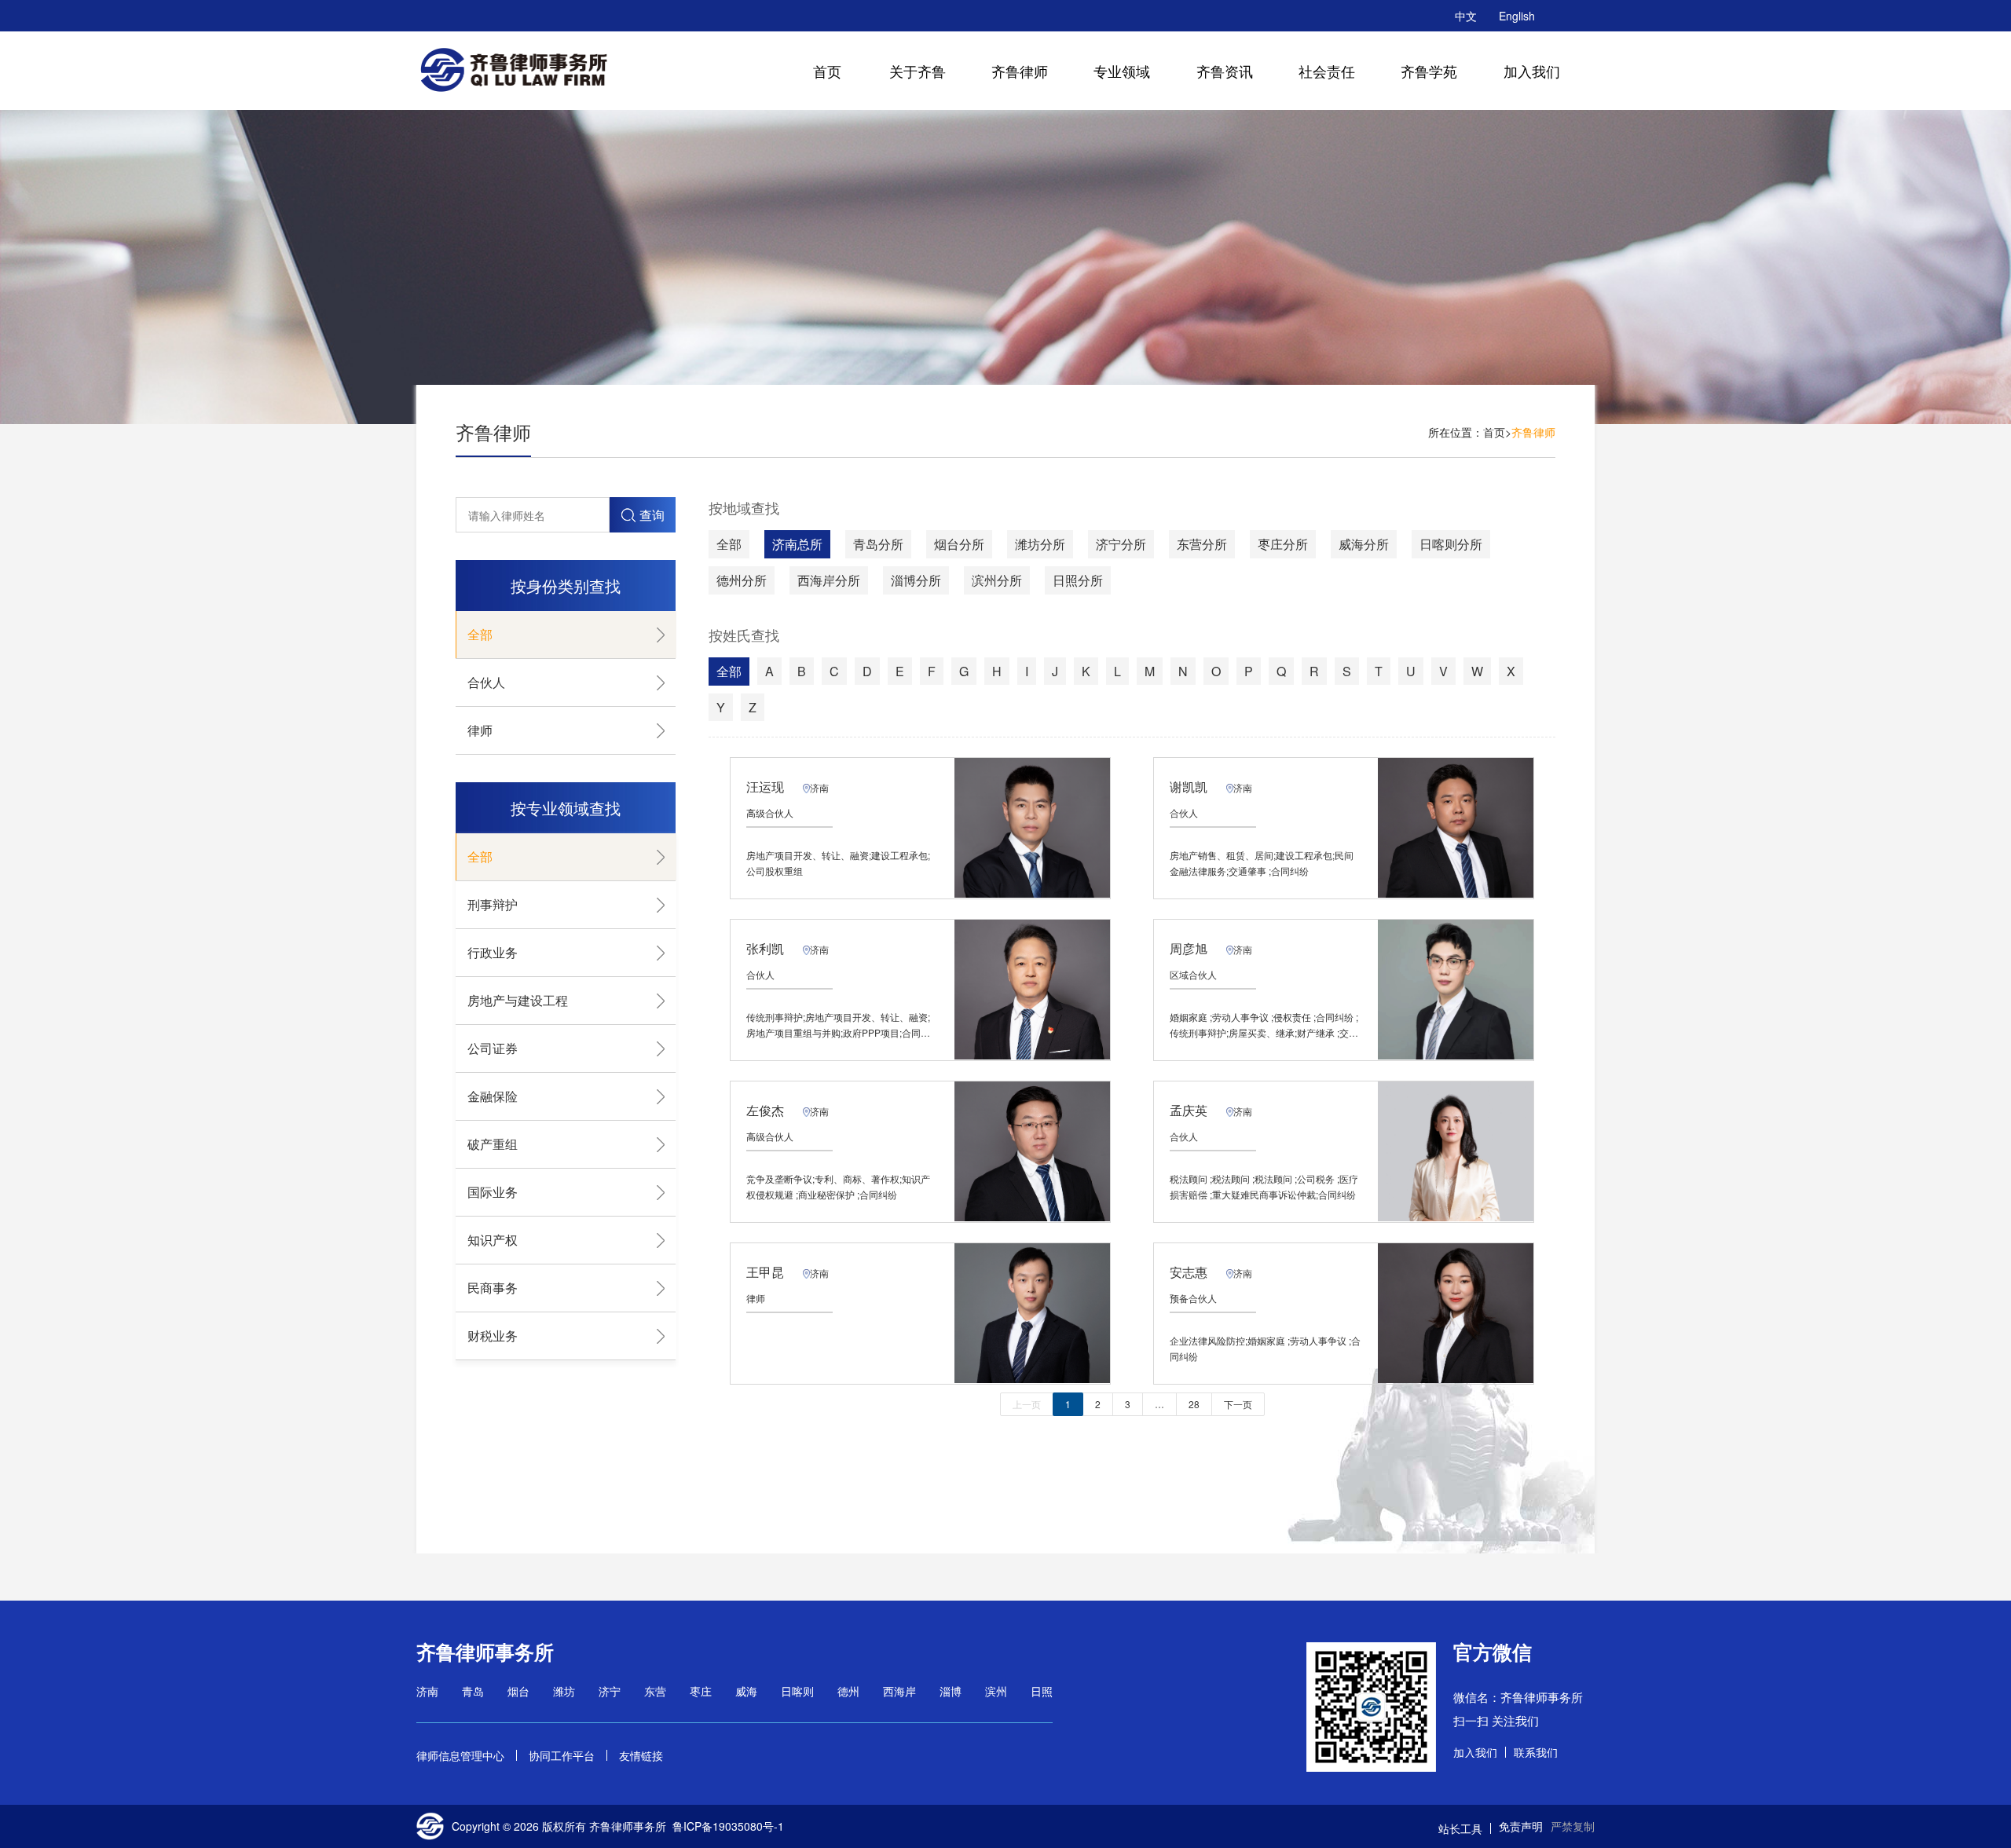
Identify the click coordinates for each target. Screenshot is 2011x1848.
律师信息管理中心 (460, 1755)
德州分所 (742, 580)
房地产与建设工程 (518, 1000)
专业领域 (1122, 71)
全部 (480, 634)
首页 (827, 71)
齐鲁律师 (1020, 71)
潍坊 (564, 1691)
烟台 (518, 1691)
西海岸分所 (829, 580)
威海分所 (1364, 544)
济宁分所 (1121, 544)
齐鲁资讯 (1225, 71)
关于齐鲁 (918, 71)
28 (1194, 1404)
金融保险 (493, 1096)
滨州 (996, 1691)
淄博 (951, 1691)
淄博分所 (916, 580)
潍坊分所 (1040, 544)
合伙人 (486, 682)
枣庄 (701, 1691)
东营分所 (1202, 544)
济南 (427, 1691)
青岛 (473, 1691)
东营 (655, 1691)
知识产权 (493, 1240)
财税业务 (493, 1336)
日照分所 (1078, 580)
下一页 (1238, 1404)
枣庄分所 (1283, 544)
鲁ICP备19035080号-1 (728, 1826)
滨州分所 (997, 580)
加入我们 (1532, 71)
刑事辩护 (493, 904)
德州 (848, 1691)
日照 (1042, 1691)
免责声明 (1521, 1826)
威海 (746, 1691)
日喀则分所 (1451, 544)
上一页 (1027, 1404)
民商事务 (493, 1288)
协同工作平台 (562, 1755)
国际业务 (493, 1192)
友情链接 (641, 1755)
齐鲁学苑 (1429, 71)
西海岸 (899, 1691)
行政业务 (493, 952)
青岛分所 (878, 544)
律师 (480, 730)
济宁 (610, 1691)
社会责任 (1327, 71)
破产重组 (493, 1144)
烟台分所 (959, 544)
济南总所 (797, 544)
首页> (1497, 432)
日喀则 (797, 1691)
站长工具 (1460, 1828)
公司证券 (493, 1048)
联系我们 (1536, 1752)
